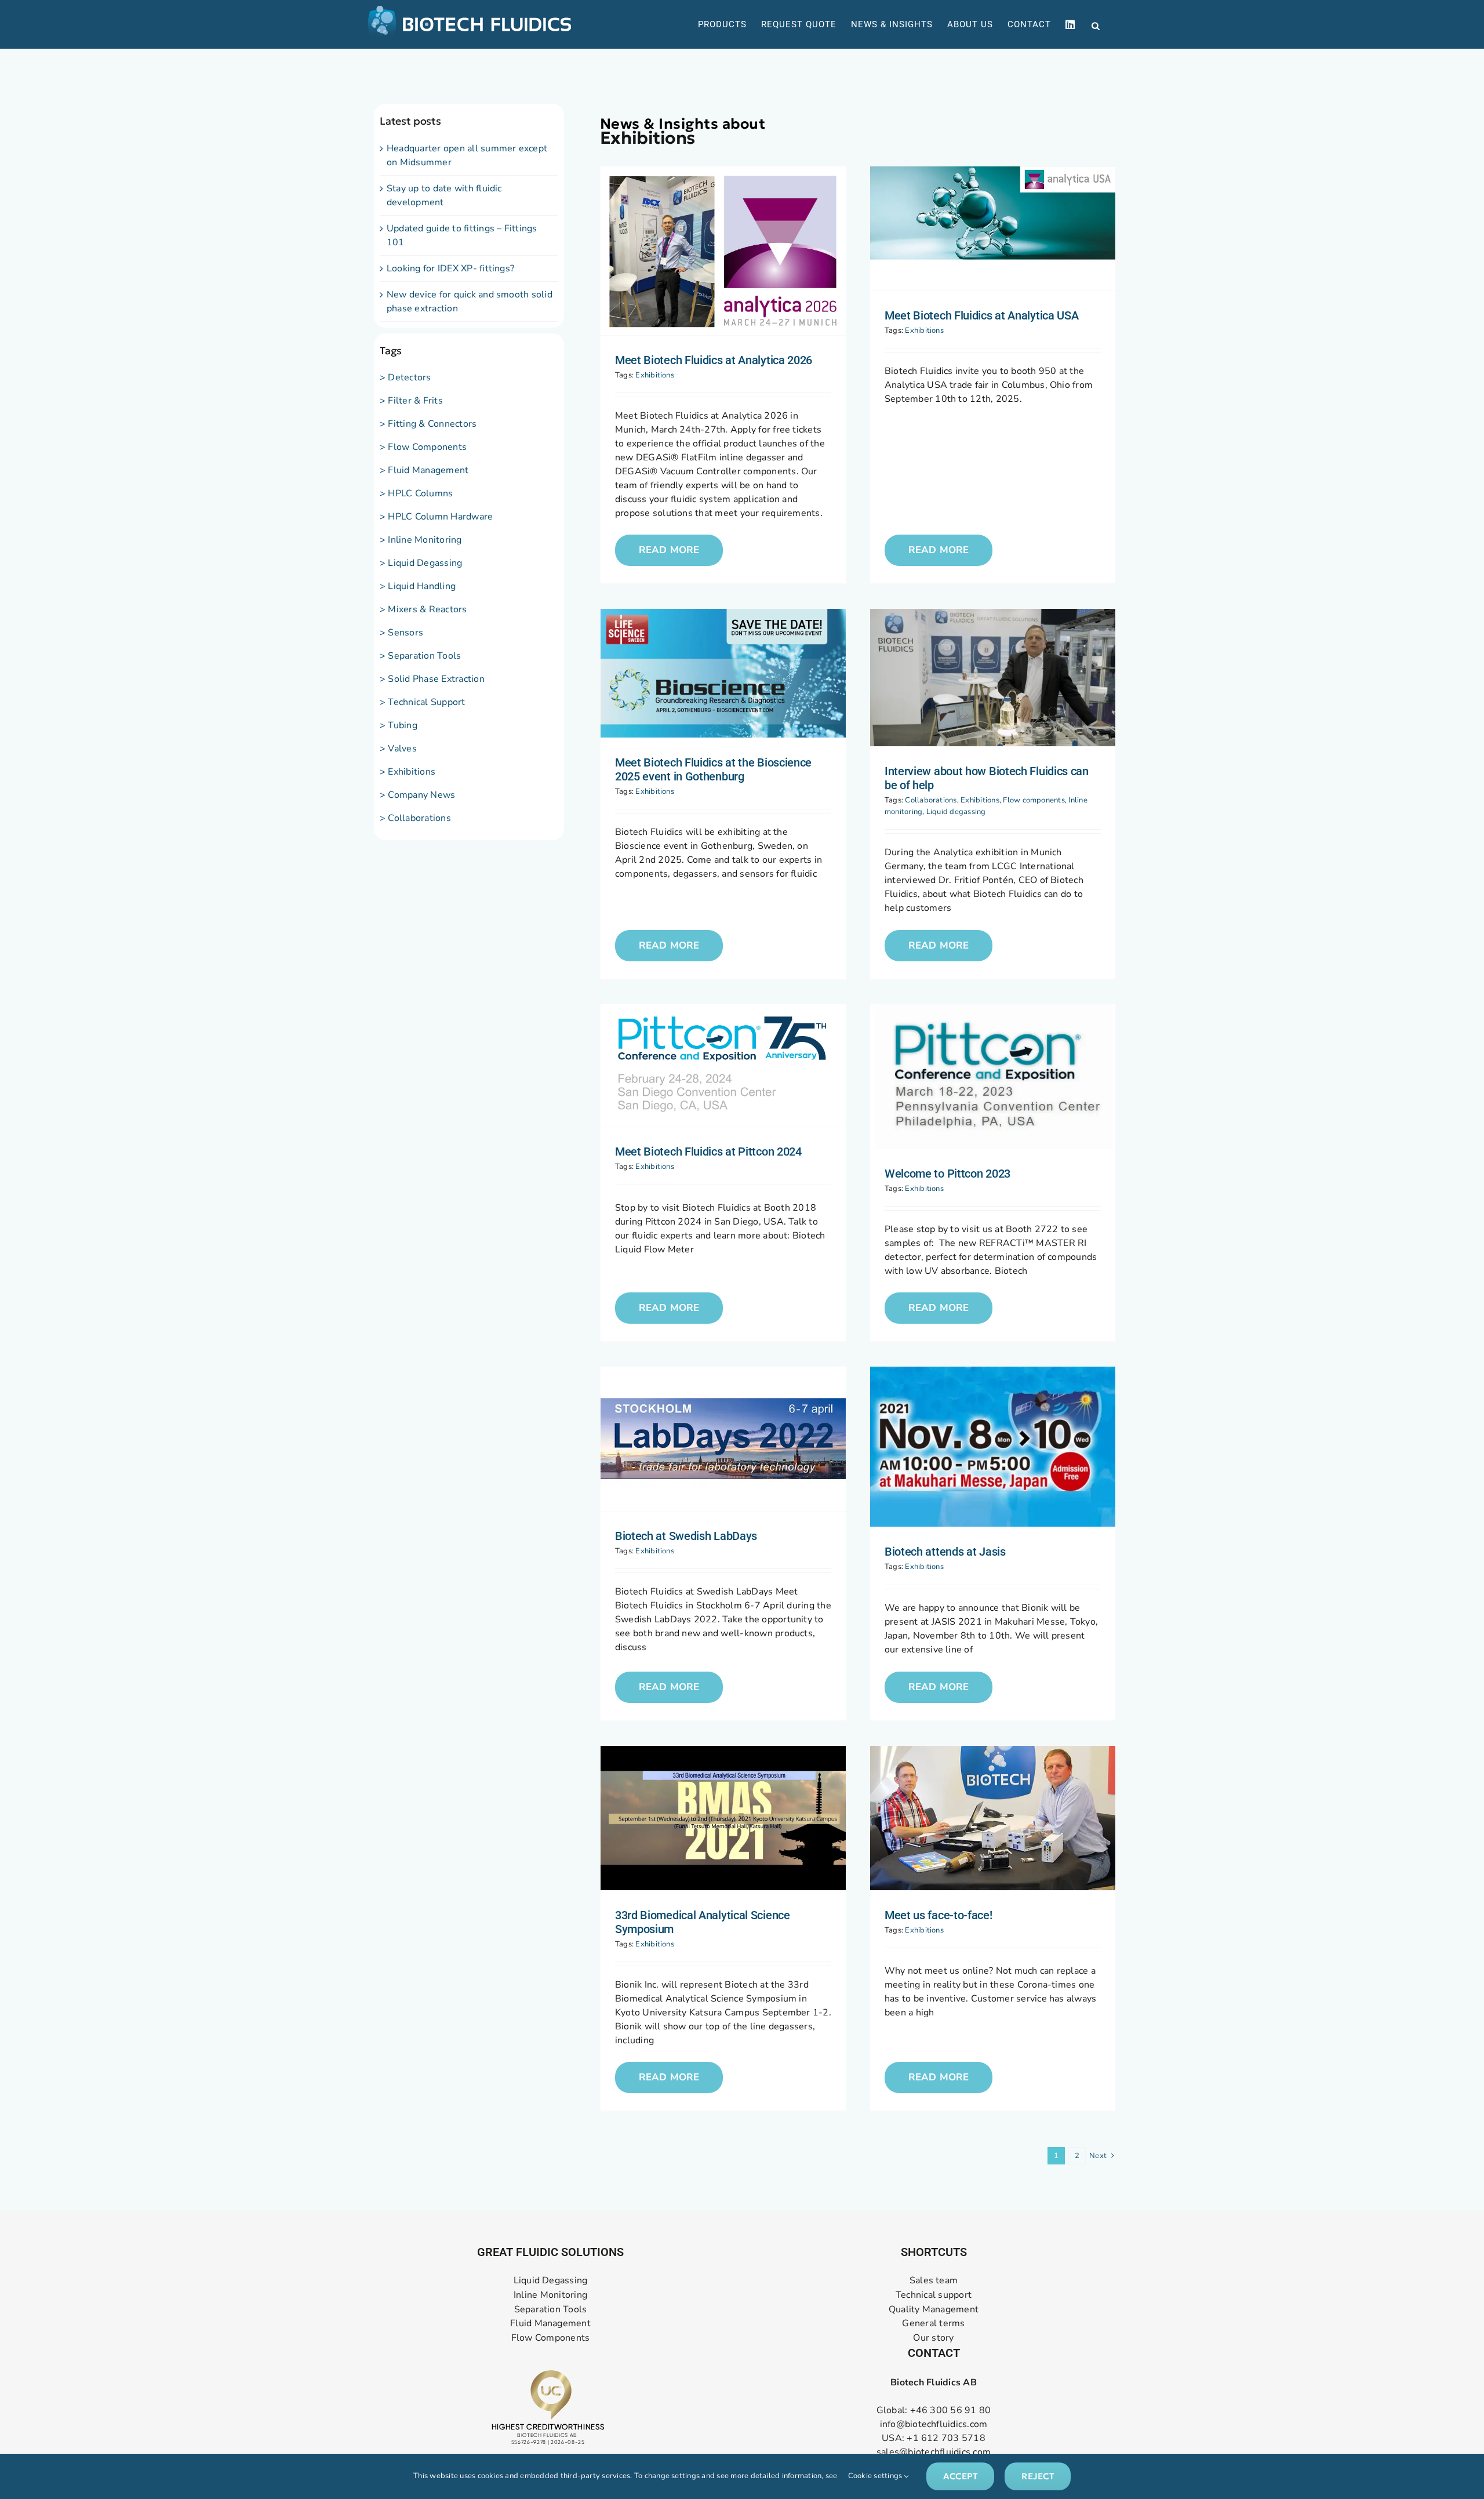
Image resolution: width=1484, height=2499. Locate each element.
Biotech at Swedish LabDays (686, 1536)
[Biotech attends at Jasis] (993, 1447)
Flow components (1034, 800)
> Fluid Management (424, 470)
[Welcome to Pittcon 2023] (993, 1076)
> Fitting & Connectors (428, 424)
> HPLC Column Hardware (436, 517)
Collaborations (931, 800)
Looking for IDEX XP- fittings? (450, 268)
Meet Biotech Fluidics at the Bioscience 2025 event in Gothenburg (713, 769)
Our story (933, 2338)
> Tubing (399, 725)
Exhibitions (655, 375)
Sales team (934, 2281)
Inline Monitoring (550, 2295)
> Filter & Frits (411, 401)
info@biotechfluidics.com (934, 2424)
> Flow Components (423, 447)
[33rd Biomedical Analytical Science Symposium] (723, 1818)
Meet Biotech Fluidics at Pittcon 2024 (708, 1152)
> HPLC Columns (416, 493)
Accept (960, 2476)
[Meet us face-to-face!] (993, 1818)
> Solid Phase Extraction (432, 679)
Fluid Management (550, 2324)
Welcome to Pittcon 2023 (947, 1174)
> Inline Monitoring (421, 540)
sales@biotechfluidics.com (934, 2452)
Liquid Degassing (551, 2281)
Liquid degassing (956, 812)
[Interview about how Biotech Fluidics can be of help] (993, 678)
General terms (933, 2324)
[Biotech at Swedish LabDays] (723, 1439)
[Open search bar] (1096, 25)
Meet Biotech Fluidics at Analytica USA (982, 315)
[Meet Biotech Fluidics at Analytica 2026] (723, 251)
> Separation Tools (420, 656)
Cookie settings (876, 2476)
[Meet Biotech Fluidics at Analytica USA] (993, 228)
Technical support (934, 2295)
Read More (669, 550)
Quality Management (934, 2310)
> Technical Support (423, 702)
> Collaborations (415, 818)
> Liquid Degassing (421, 563)
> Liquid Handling (418, 586)
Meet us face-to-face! (939, 1915)
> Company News (417, 795)
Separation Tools (551, 2310)
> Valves (398, 749)
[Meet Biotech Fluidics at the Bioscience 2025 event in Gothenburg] (723, 673)
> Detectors (405, 377)
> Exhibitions (408, 772)
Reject (1037, 2476)
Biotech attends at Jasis (945, 1552)
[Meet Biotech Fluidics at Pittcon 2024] (723, 1066)
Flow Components (551, 2338)
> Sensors (401, 633)
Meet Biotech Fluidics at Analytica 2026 (714, 360)
